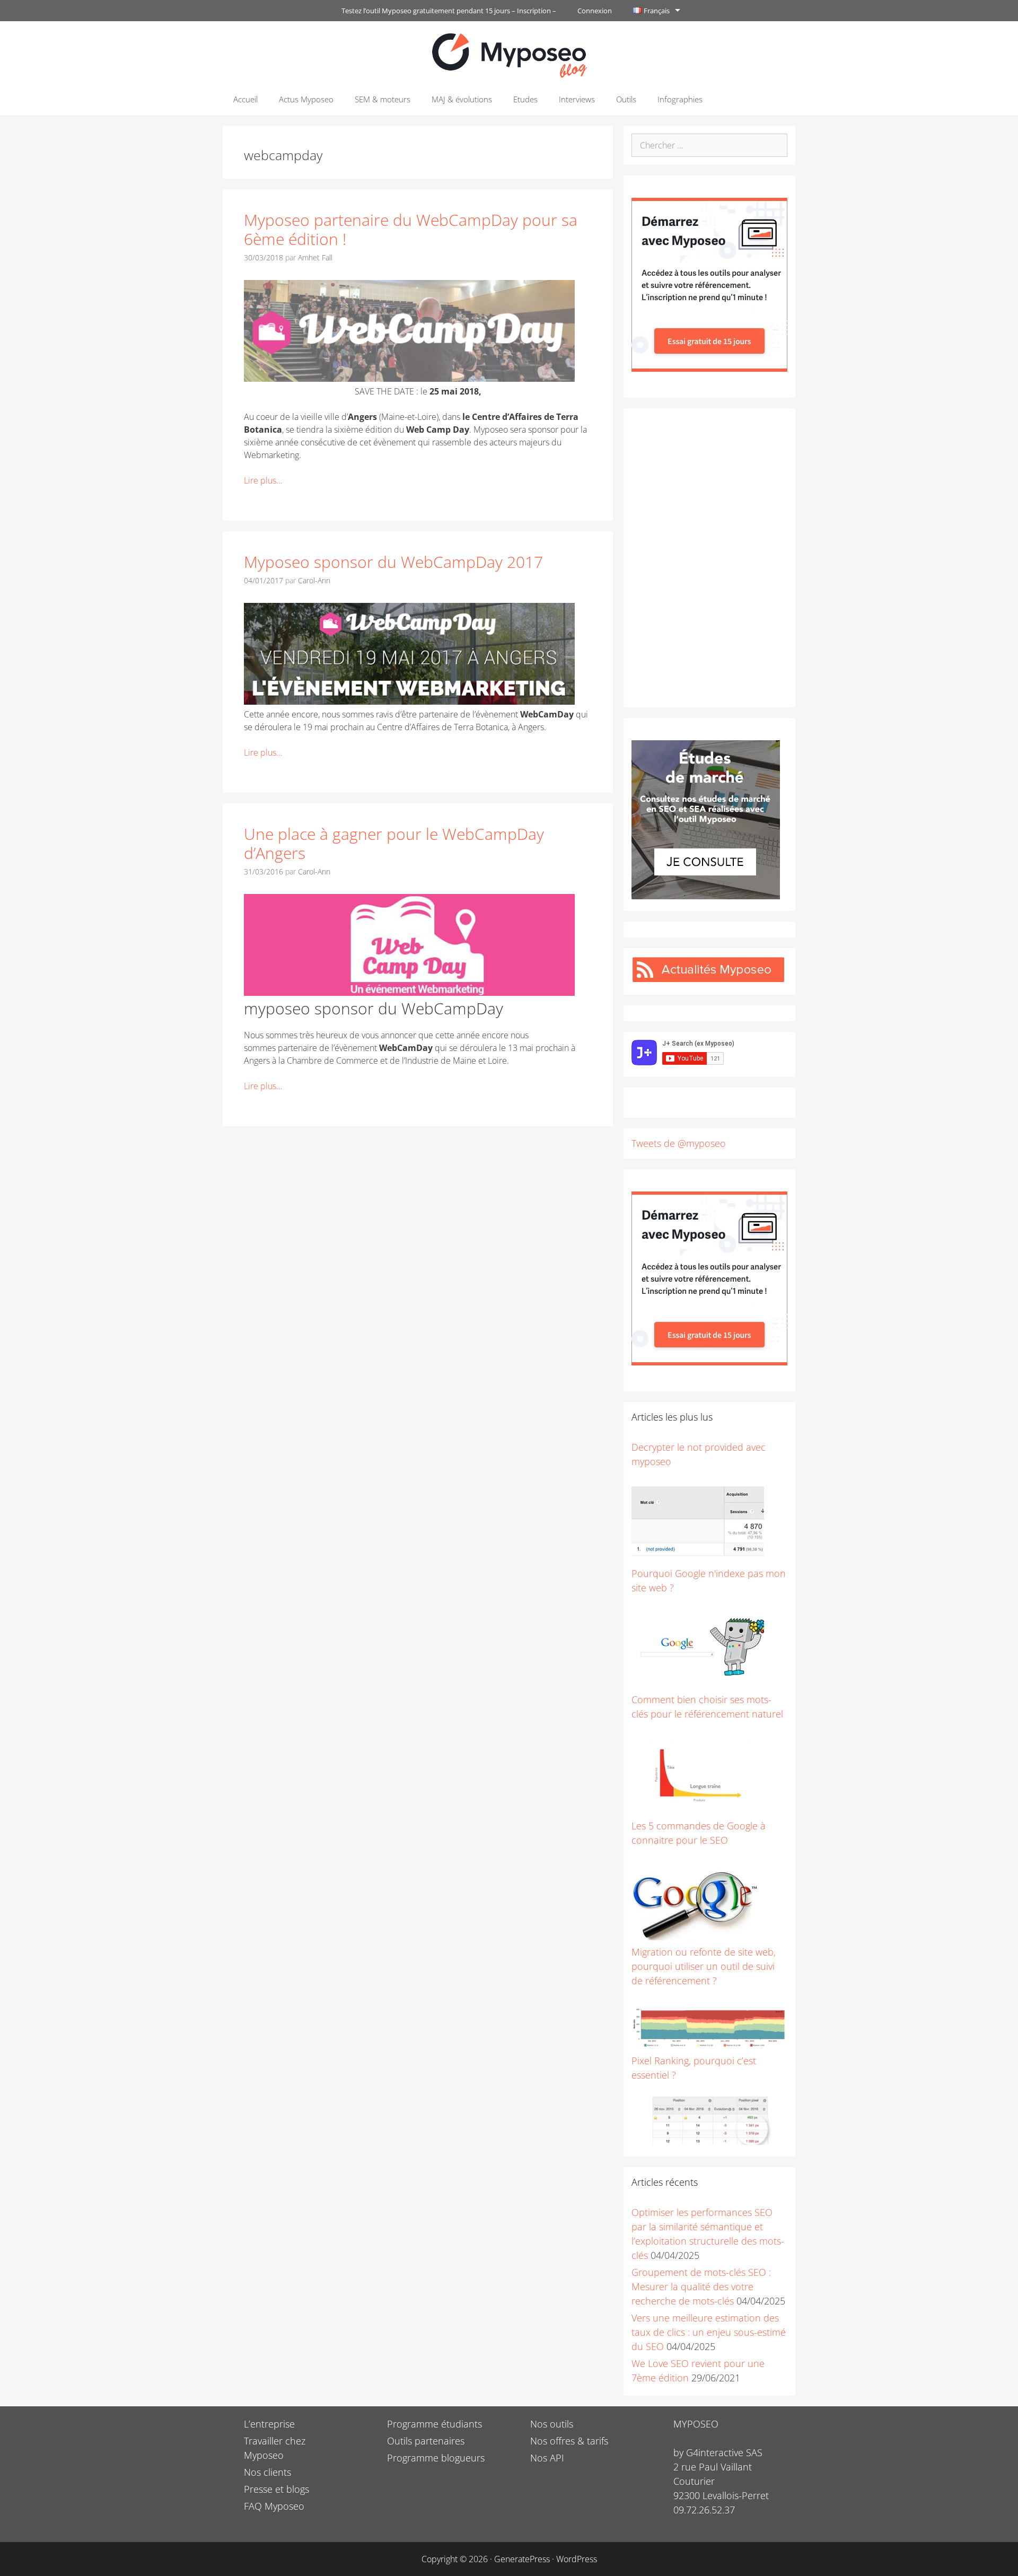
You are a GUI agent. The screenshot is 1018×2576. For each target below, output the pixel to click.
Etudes (525, 99)
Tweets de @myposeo (679, 1143)
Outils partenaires (426, 2441)
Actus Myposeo (306, 99)
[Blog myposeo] (509, 54)
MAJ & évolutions (462, 99)
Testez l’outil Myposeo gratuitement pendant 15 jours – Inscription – (449, 11)
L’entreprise (269, 2424)
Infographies (680, 99)
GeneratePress (522, 2559)
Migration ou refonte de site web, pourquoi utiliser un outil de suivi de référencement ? (704, 1966)
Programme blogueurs (436, 2458)
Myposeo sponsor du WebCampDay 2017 (393, 562)
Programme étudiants (435, 2424)
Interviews (577, 99)
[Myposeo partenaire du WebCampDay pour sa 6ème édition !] (409, 379)
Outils (626, 99)
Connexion (595, 11)
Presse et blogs (277, 2489)
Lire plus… (263, 480)
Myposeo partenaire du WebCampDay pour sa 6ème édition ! (411, 229)
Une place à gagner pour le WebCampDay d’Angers (394, 843)
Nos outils (552, 2424)
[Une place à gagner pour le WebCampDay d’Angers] (409, 993)
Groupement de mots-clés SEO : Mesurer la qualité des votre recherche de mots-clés (701, 2286)
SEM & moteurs (383, 99)
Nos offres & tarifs (569, 2441)
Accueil (245, 99)
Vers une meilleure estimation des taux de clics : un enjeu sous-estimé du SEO (709, 2332)
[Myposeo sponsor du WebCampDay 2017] (409, 702)
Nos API (547, 2458)
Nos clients (267, 2472)
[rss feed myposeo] (708, 979)
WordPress (577, 2559)
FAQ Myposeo (274, 2506)
